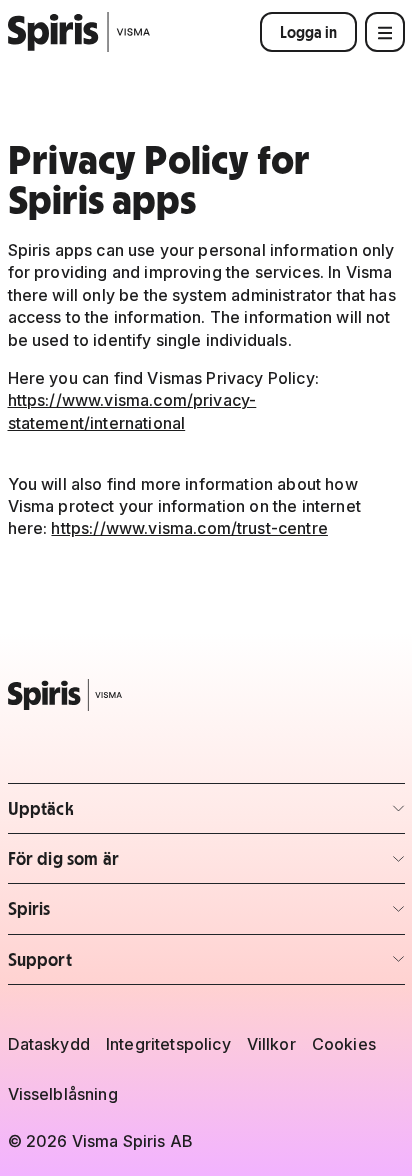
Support (125, 965)
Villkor (271, 1044)
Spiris (125, 914)
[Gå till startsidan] (79, 32)
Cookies (344, 1044)
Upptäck (125, 814)
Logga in (308, 32)
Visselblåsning (63, 1094)
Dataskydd (49, 1044)
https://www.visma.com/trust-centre (189, 528)
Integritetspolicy (168, 1044)
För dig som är (125, 864)
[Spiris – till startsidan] (206, 695)
